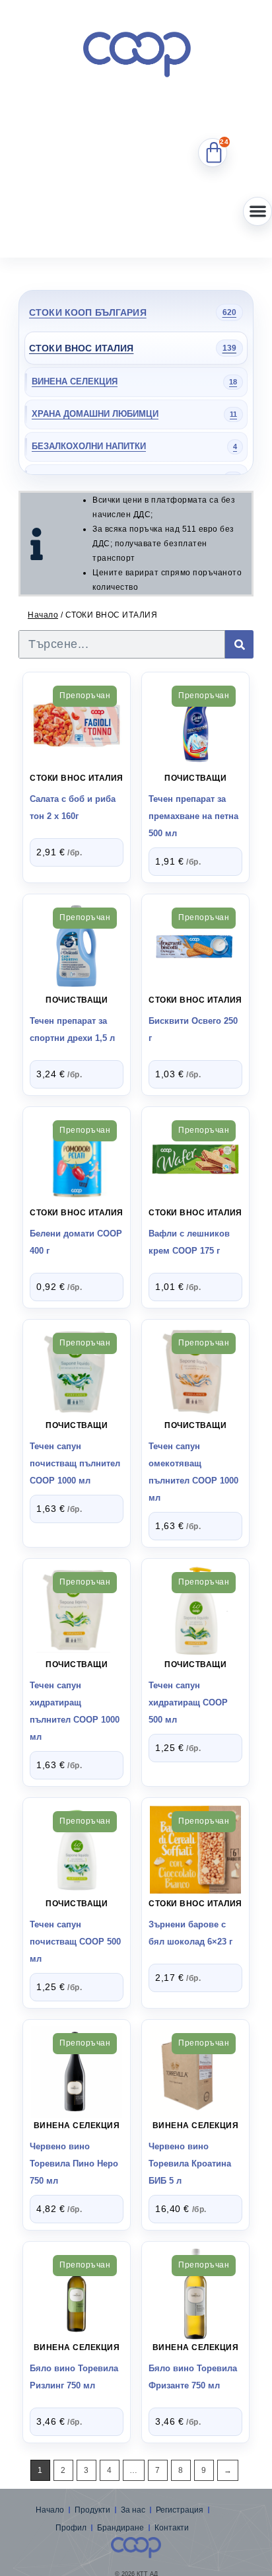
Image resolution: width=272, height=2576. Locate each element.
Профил (71, 2528)
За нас (133, 2510)
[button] (257, 211)
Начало (43, 615)
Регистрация (180, 2510)
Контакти (172, 2528)
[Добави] (76, 720)
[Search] (239, 644)
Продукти (92, 2510)
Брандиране (120, 2528)
